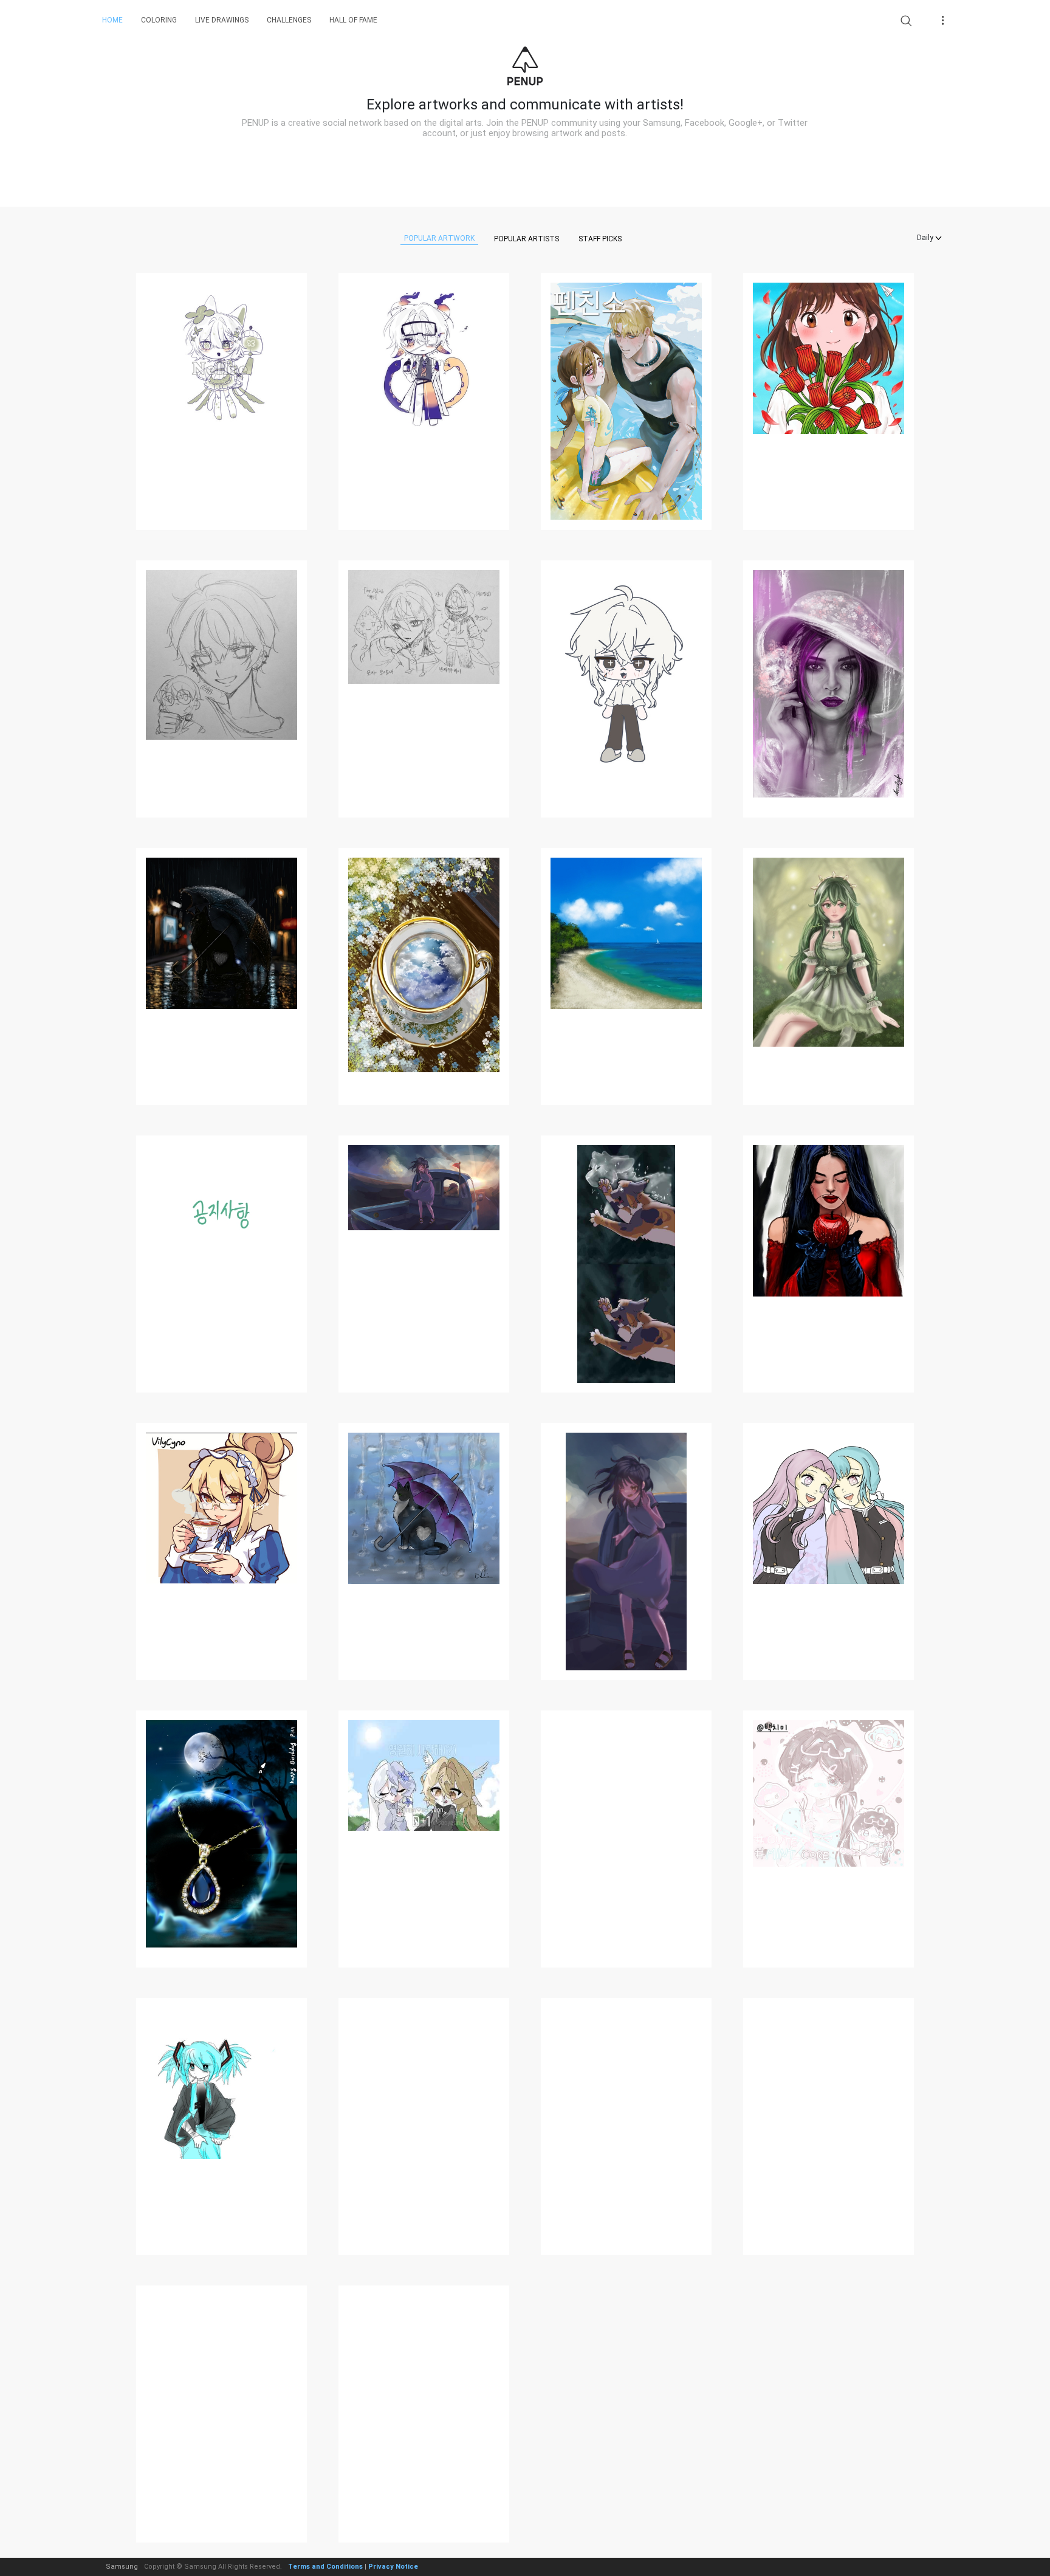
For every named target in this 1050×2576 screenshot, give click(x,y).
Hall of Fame (353, 20)
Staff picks (600, 239)
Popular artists (527, 239)
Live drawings (222, 20)
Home (112, 20)
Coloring (159, 20)
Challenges (289, 20)
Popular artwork (439, 238)
